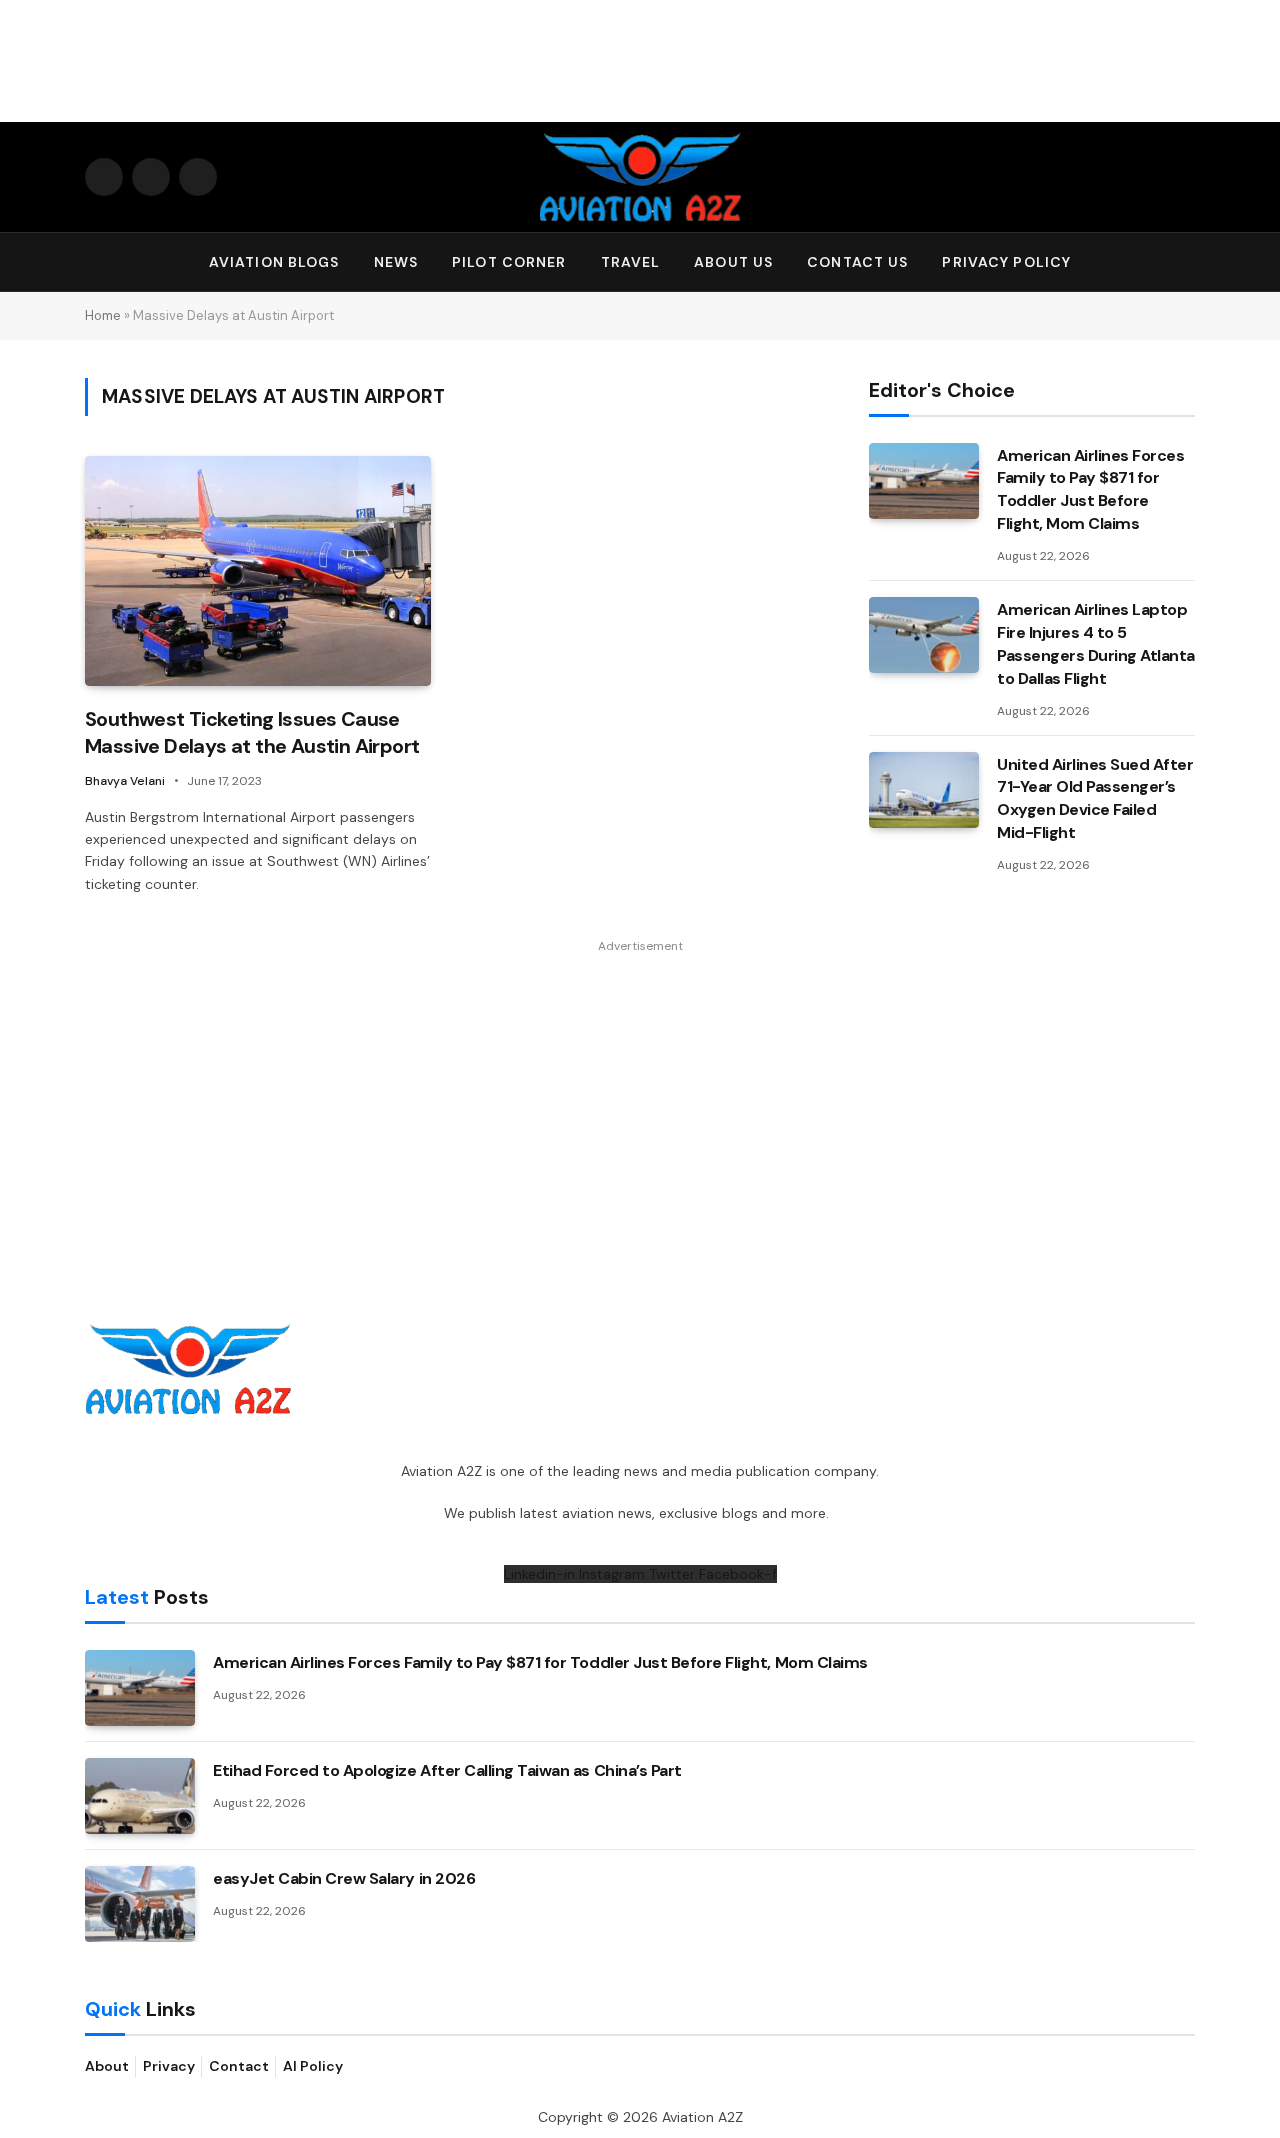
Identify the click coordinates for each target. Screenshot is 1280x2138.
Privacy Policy (1006, 262)
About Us (733, 262)
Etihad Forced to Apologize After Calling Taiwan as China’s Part (447, 1770)
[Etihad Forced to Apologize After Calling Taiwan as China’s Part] (140, 1796)
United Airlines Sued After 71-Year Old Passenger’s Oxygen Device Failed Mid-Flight (1095, 799)
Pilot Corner (509, 262)
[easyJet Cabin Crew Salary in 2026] (140, 1904)
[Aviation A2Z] (640, 177)
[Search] (1186, 262)
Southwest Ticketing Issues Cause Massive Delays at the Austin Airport (252, 732)
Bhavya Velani (125, 781)
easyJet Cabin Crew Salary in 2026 (344, 1878)
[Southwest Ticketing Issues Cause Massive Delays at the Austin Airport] (258, 571)
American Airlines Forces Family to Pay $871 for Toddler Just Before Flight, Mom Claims (1090, 490)
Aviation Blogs (274, 262)
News (396, 262)
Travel (631, 262)
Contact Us (857, 262)
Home (103, 315)
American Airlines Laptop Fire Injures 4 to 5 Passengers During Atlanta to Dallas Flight (1096, 644)
